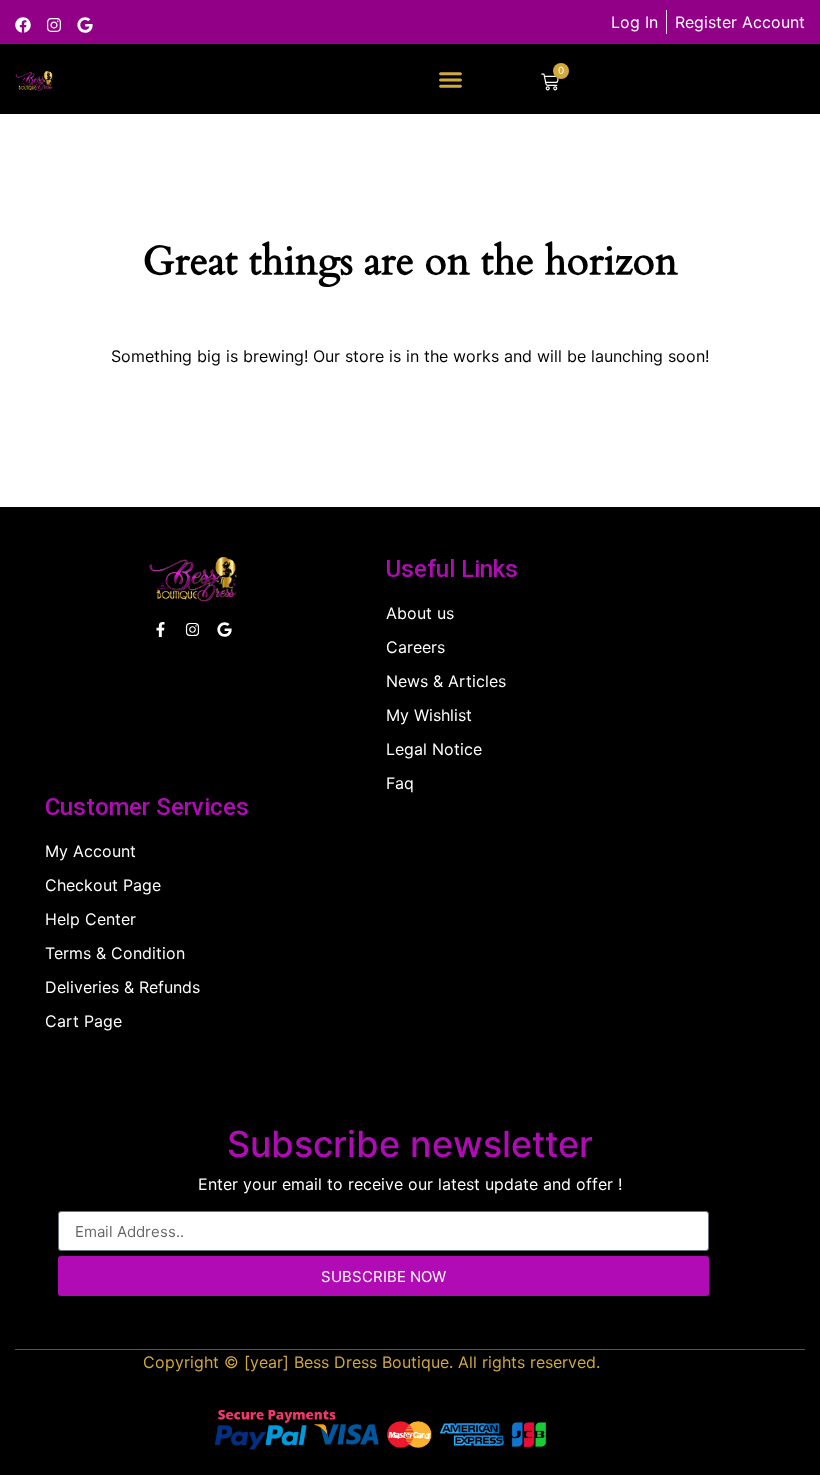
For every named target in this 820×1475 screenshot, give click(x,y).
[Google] (85, 25)
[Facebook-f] (160, 629)
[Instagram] (54, 25)
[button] (450, 80)
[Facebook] (23, 25)
